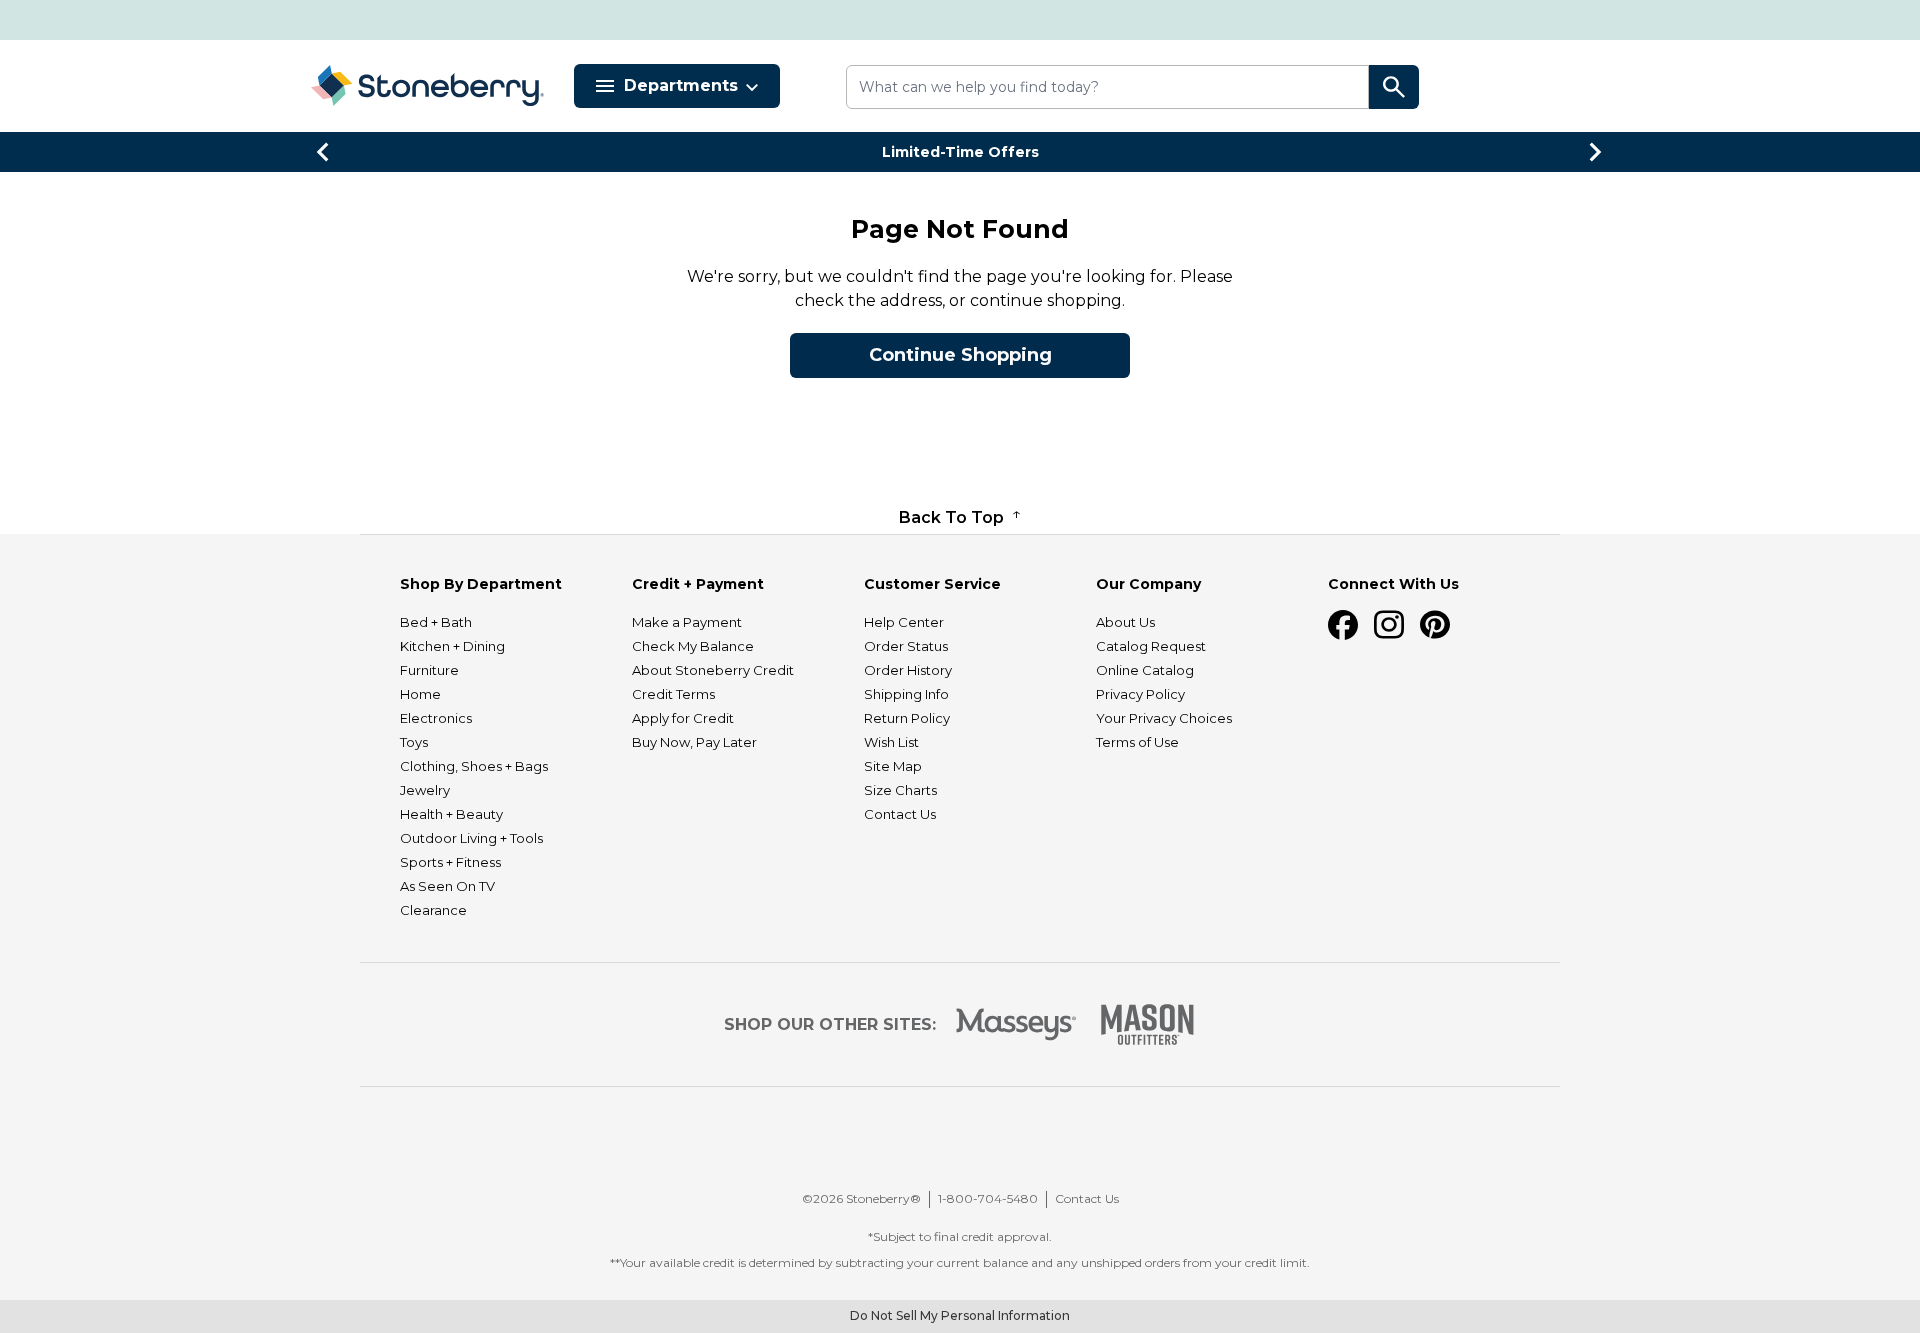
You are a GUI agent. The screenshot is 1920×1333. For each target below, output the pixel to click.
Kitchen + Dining (452, 646)
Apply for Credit (683, 718)
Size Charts (900, 790)
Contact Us (900, 814)
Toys (414, 742)
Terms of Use (1137, 742)
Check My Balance (693, 646)
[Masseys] (1016, 1024)
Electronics (436, 718)
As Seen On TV (447, 886)
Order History (908, 670)
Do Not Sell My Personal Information (960, 1315)
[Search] (1394, 87)
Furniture (429, 670)
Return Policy (907, 718)
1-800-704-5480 (988, 1198)
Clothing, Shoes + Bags (474, 766)
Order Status (906, 646)
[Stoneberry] (427, 85)
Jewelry (425, 790)
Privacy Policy (1140, 694)
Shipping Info (906, 694)
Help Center (904, 622)
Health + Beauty (451, 814)
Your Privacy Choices (1164, 718)
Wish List (891, 742)
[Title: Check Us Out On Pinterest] (1435, 625)
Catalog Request (1151, 646)
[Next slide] (1596, 152)
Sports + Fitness (450, 862)
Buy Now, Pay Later (694, 742)
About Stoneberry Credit (713, 670)
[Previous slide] (324, 152)
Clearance (433, 910)
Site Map (893, 766)
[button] (970, 1145)
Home (420, 694)
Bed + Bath (436, 622)
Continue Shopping (960, 355)
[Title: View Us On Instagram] (1389, 625)
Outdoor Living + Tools (471, 838)
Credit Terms (673, 694)
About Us (1125, 622)
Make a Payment (687, 622)
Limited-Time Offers (960, 152)
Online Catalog (1145, 670)
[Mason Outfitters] (1147, 1024)
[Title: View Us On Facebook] (1343, 625)
